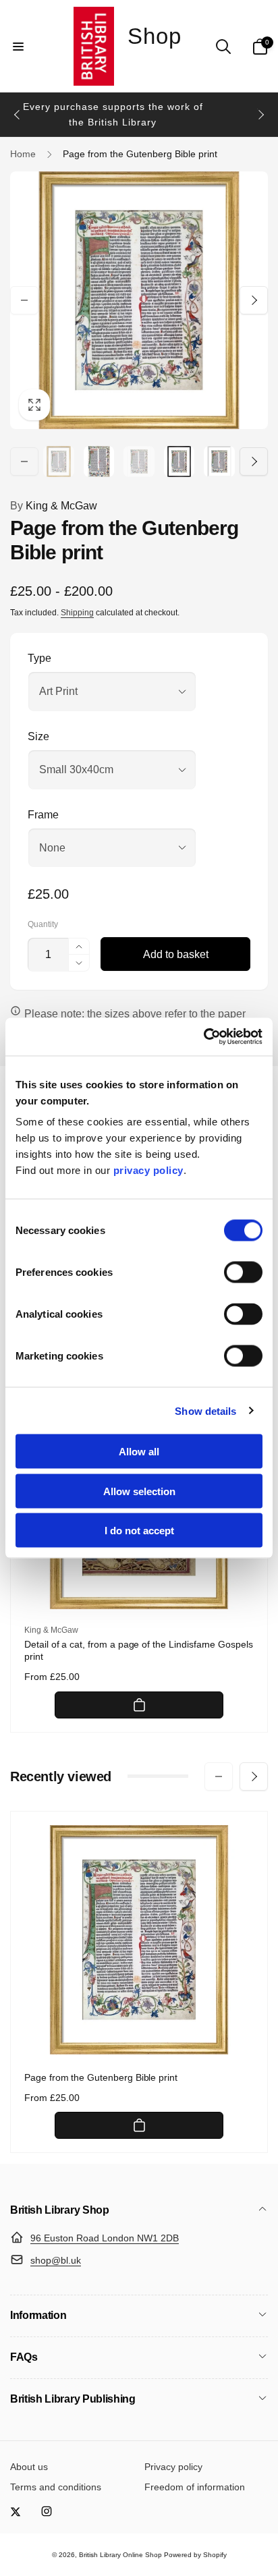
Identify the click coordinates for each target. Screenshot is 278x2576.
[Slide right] (260, 115)
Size (38, 736)
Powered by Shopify (195, 2555)
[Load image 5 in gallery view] (219, 461)
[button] (18, 47)
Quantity (43, 925)
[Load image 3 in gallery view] (139, 461)
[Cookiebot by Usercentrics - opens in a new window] (203, 1037)
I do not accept (139, 1531)
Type (39, 658)
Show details (205, 1410)
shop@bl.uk (56, 2260)
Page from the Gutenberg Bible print (101, 2077)
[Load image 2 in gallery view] (99, 461)
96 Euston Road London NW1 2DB (105, 2238)
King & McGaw (54, 506)
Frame (43, 815)
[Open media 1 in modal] (139, 300)
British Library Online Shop (120, 2555)
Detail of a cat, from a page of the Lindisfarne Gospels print (139, 1650)
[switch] (243, 1272)
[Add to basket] (139, 1705)
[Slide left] (18, 115)
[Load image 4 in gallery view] (179, 461)
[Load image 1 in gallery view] (59, 461)
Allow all (139, 1452)
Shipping (77, 613)
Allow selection (139, 1491)
